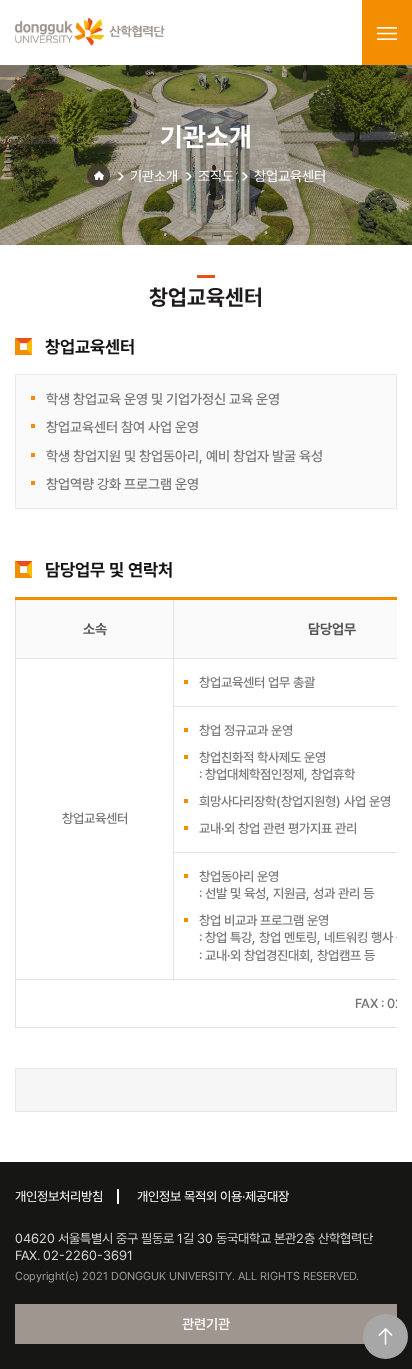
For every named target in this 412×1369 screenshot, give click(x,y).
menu (387, 33)
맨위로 (385, 1336)
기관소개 (154, 176)
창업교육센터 (290, 176)
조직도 (216, 176)
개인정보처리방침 (59, 1196)
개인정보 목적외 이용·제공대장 (213, 1196)
